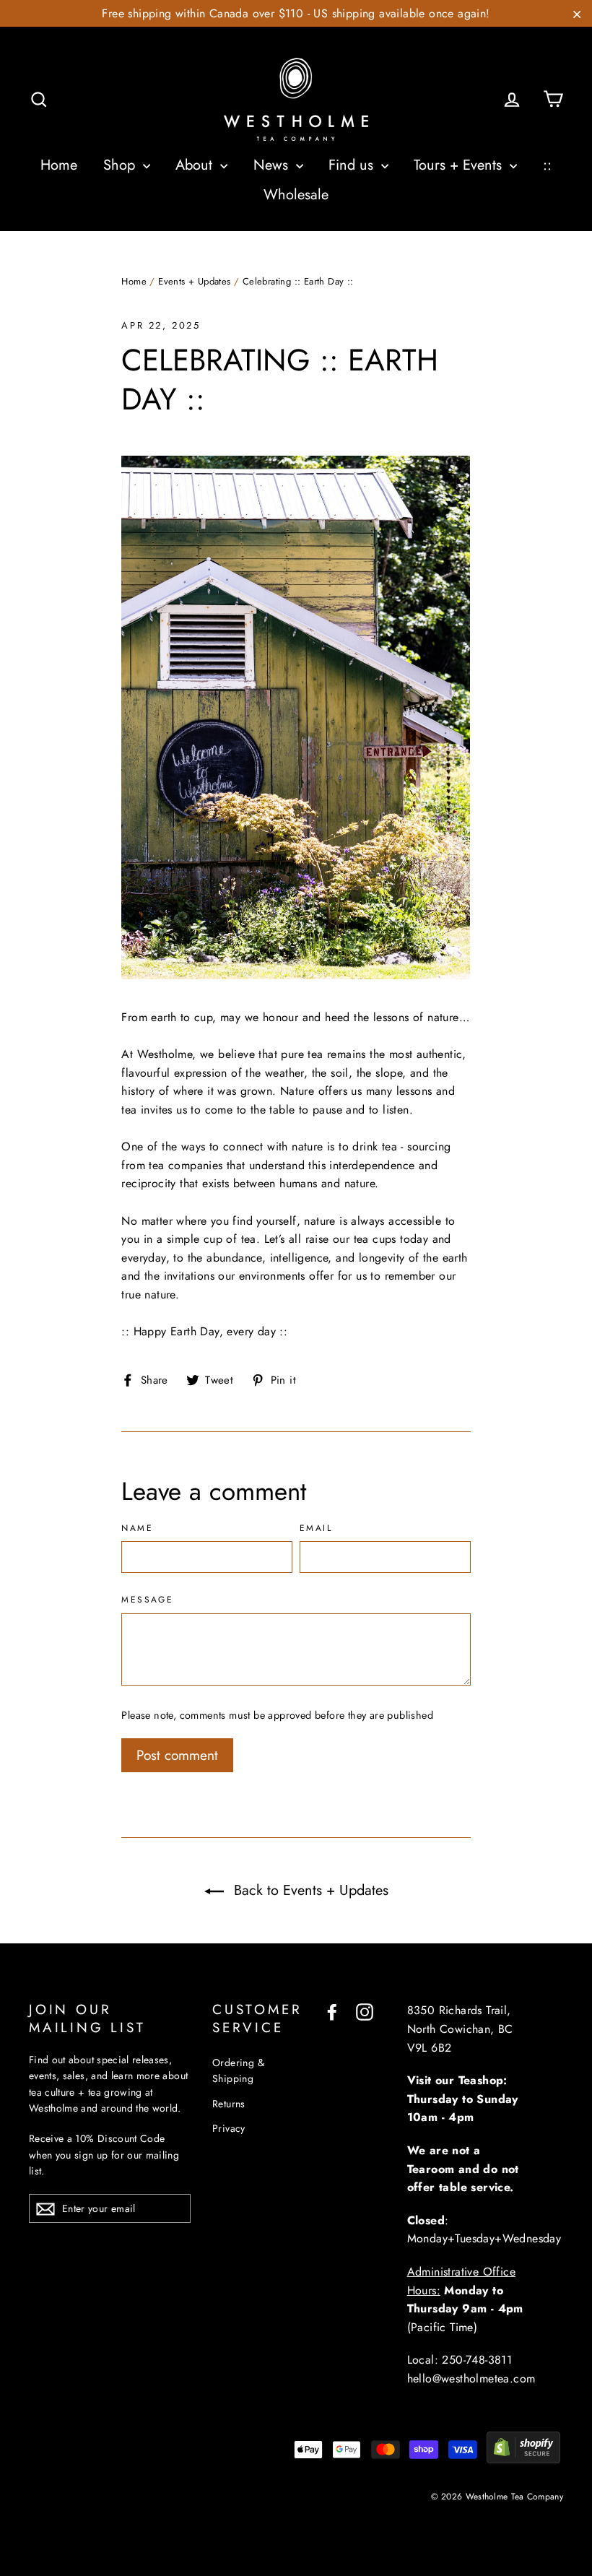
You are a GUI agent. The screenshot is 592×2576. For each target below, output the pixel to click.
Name (137, 1529)
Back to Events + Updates (309, 1890)
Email (316, 1529)
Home (59, 165)
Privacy (229, 2128)
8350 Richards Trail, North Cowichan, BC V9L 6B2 (460, 2029)
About (196, 165)
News (273, 165)
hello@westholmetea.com (471, 2378)
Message (147, 1600)
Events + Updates (194, 281)
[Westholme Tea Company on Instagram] (365, 2011)
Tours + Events (460, 165)
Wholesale (296, 195)
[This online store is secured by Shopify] (523, 2459)
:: (547, 165)
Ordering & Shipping (238, 2070)
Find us (353, 165)
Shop (121, 165)
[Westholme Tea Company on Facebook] (332, 2011)
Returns (229, 2104)
